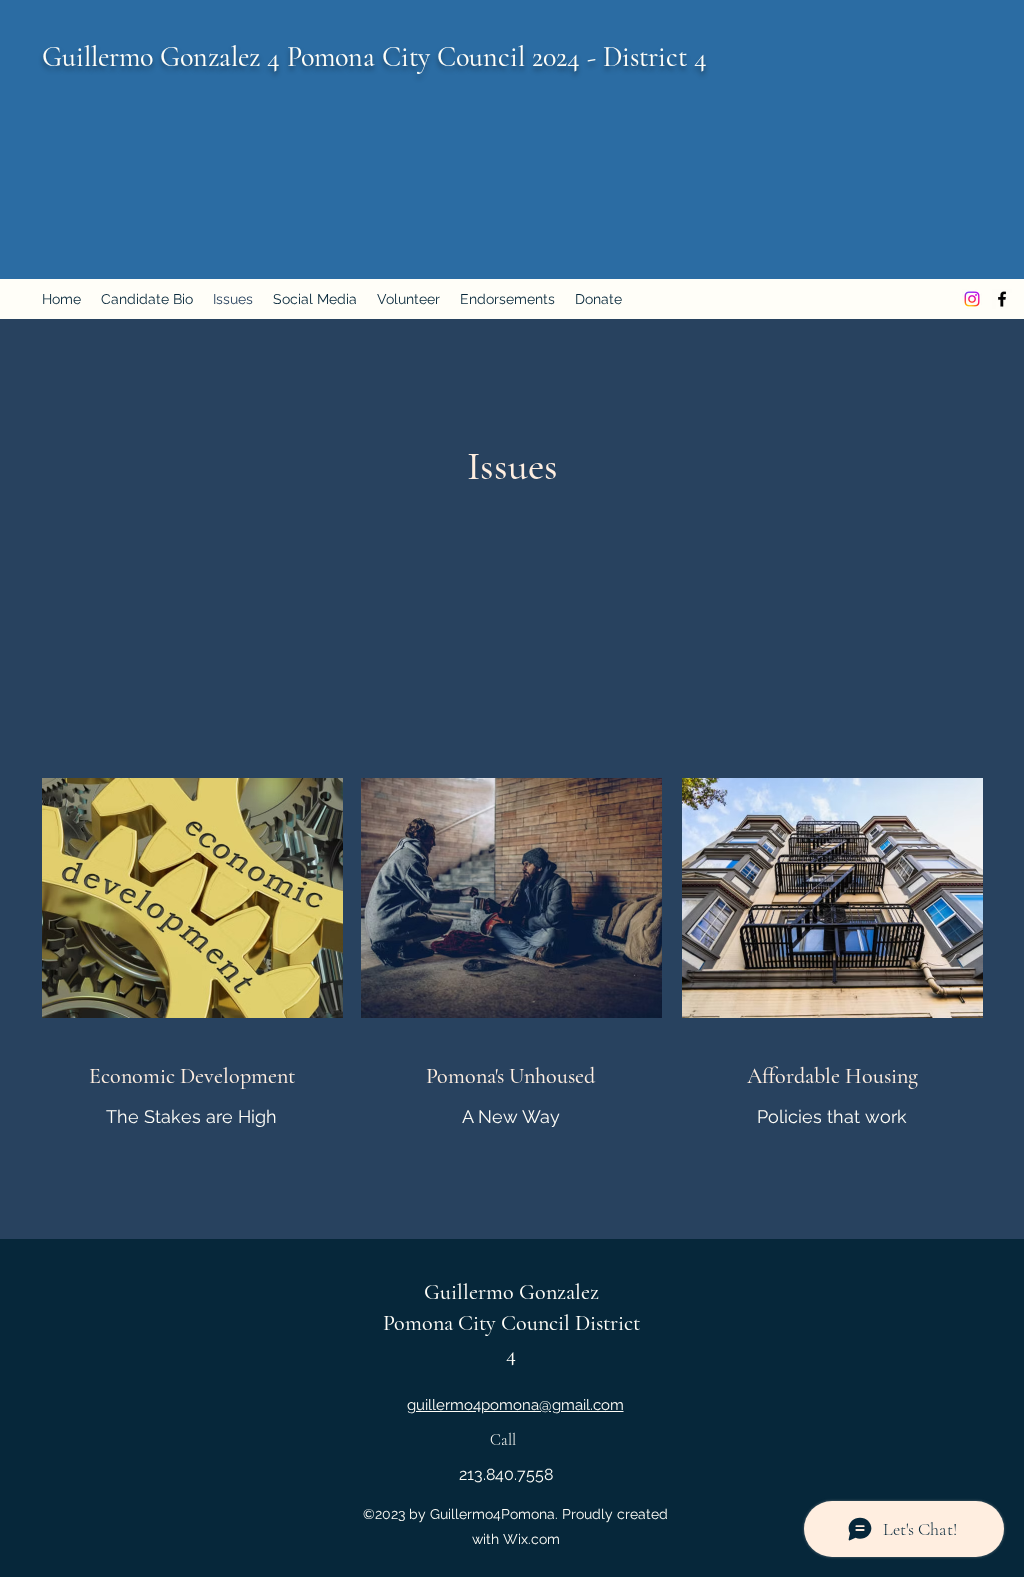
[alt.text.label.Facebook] (1002, 299)
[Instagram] (972, 299)
